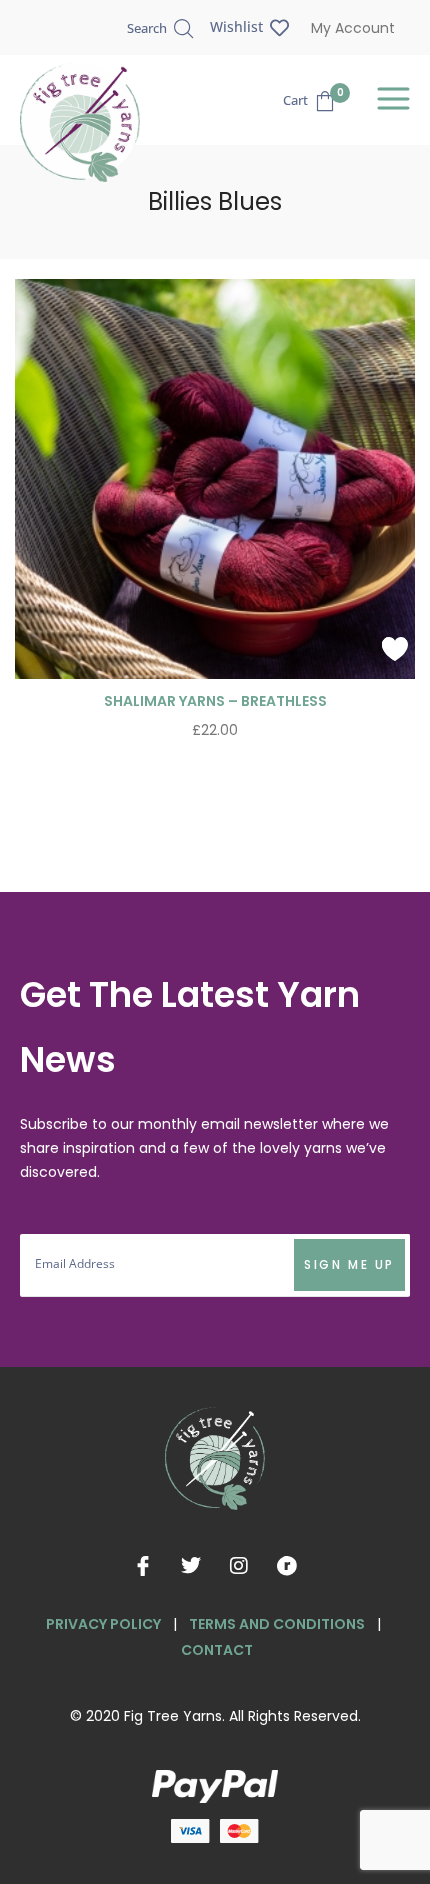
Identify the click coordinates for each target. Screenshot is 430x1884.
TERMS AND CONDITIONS (277, 1624)
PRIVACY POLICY (103, 1624)
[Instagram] (239, 1566)
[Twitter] (191, 1566)
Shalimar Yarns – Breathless (215, 701)
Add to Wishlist (395, 649)
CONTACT (217, 1650)
